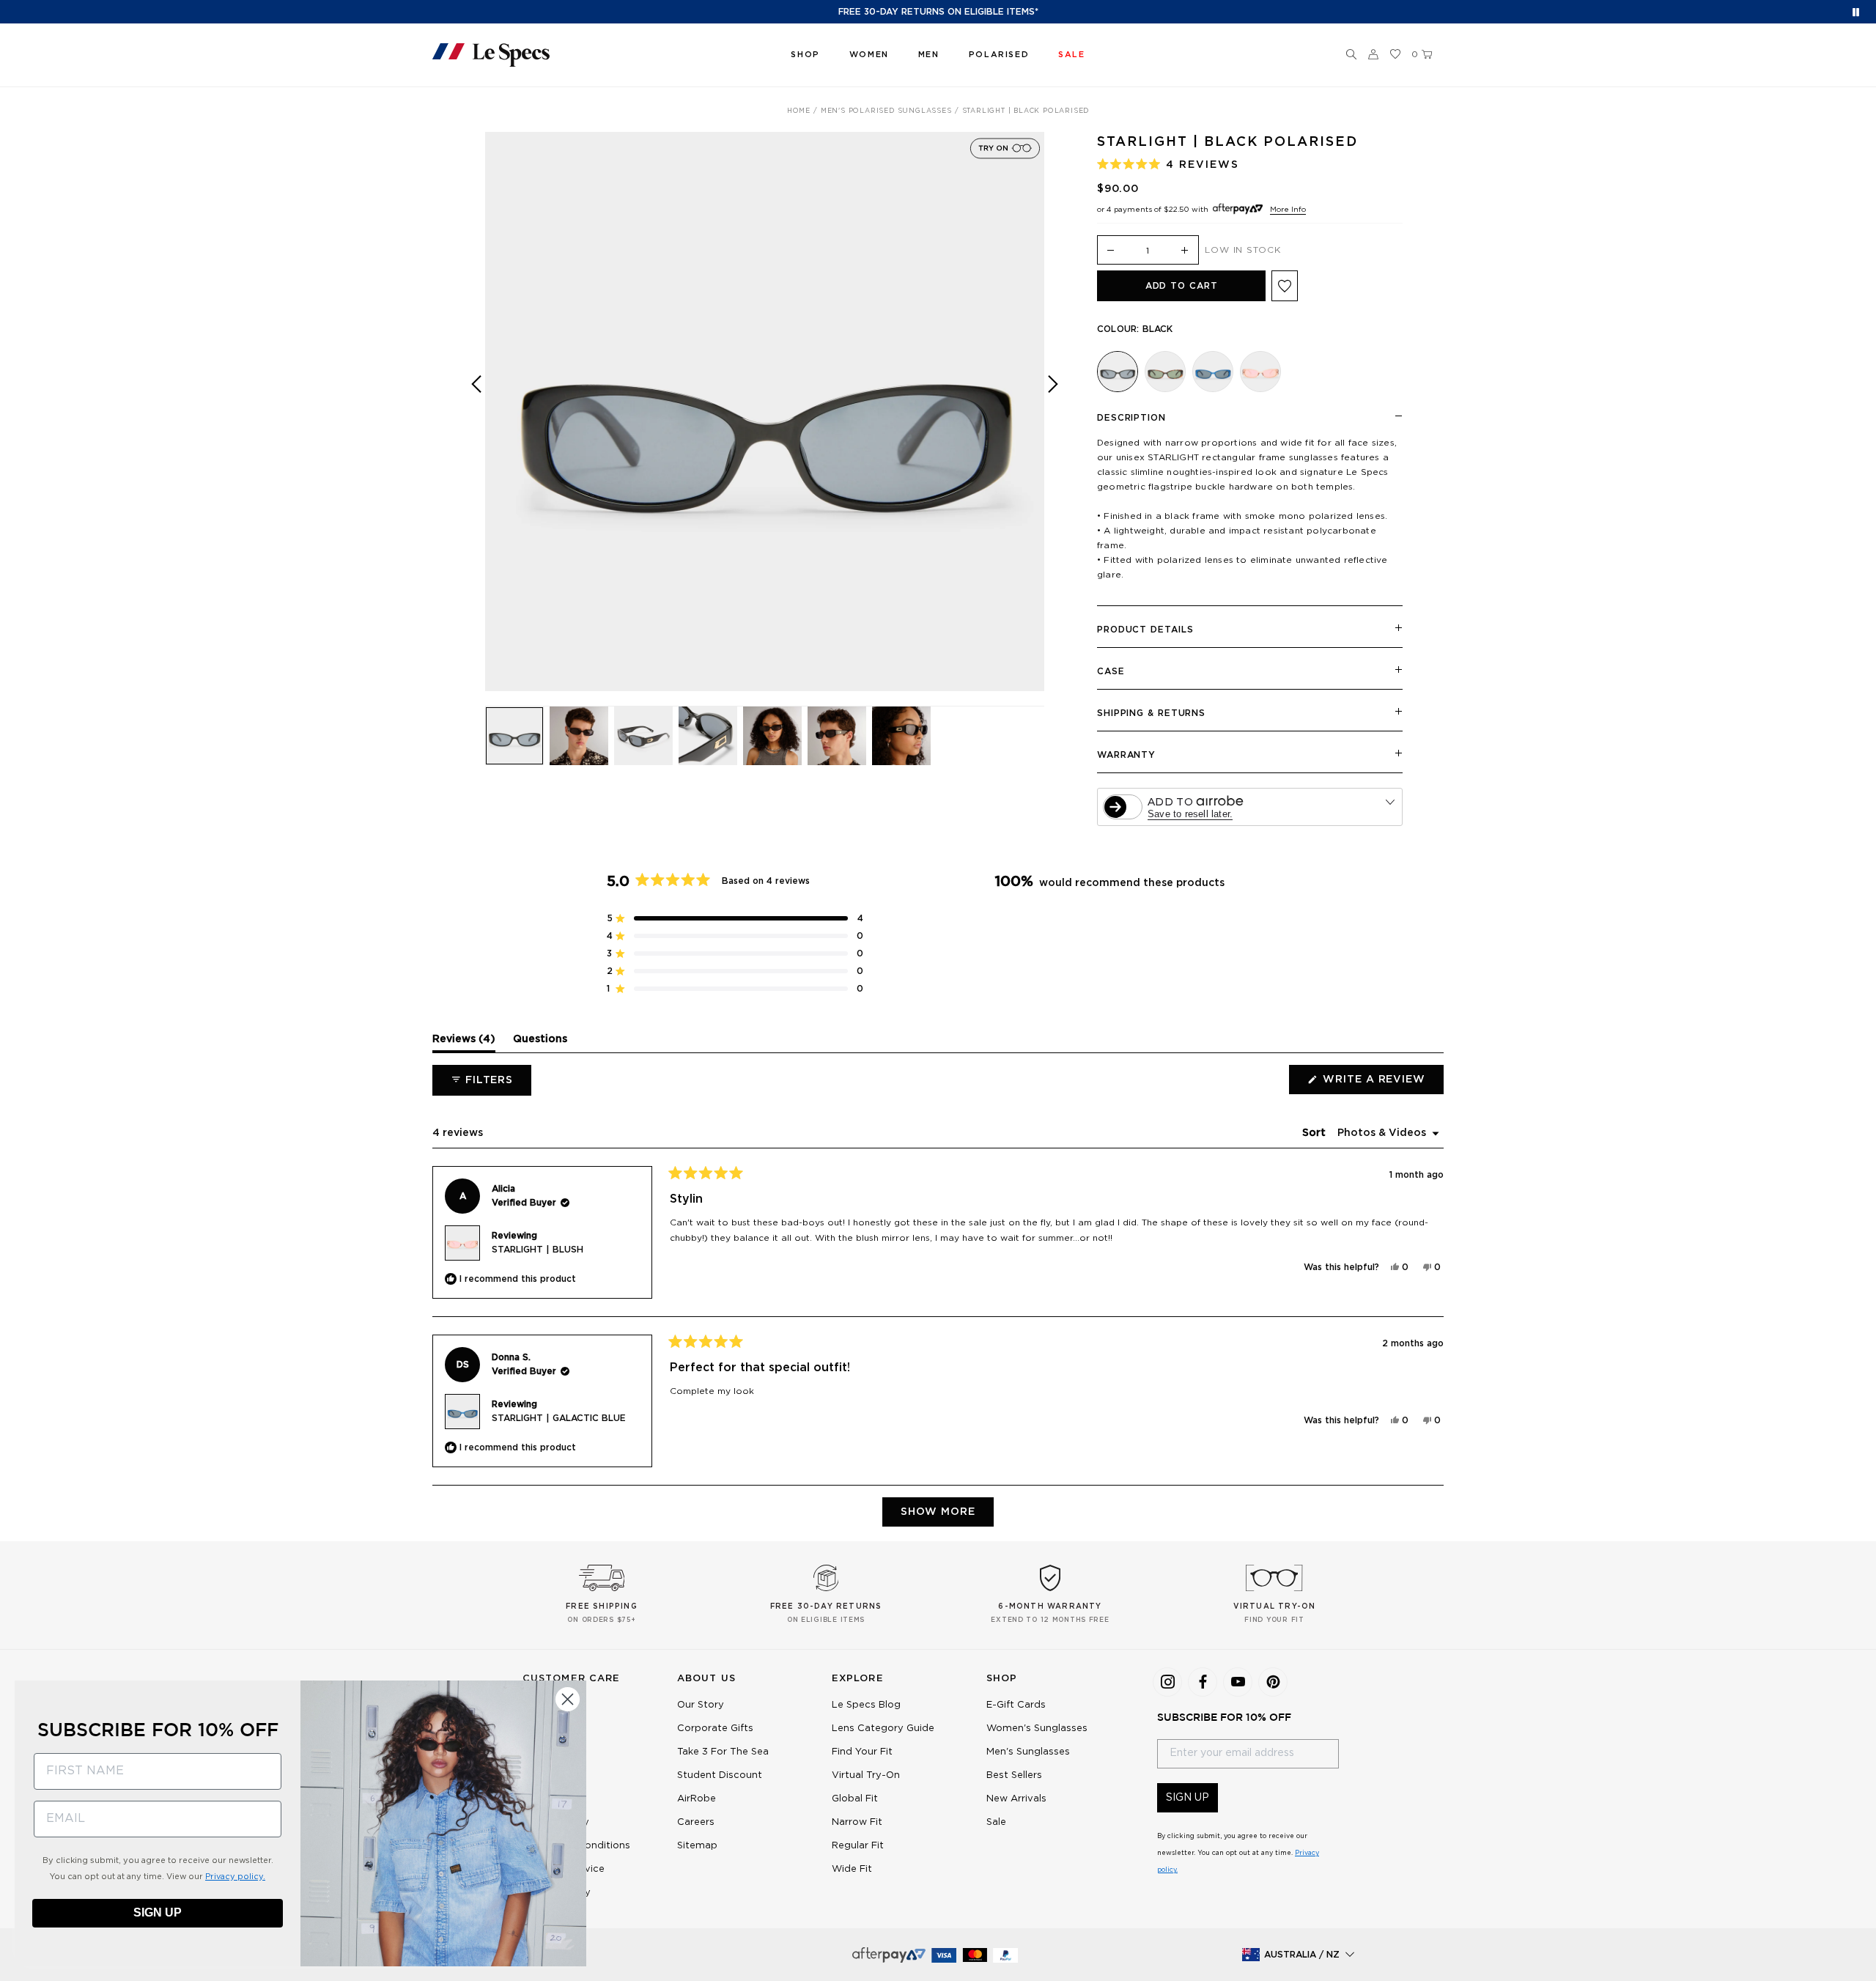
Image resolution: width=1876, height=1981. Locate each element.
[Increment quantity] (1185, 251)
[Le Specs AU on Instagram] (1167, 1682)
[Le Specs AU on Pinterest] (1273, 1682)
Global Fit (855, 1799)
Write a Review (1382, 1084)
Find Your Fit (862, 1752)
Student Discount (720, 1775)
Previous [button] (476, 422)
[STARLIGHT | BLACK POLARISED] (1118, 372)
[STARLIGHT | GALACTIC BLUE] (1213, 372)
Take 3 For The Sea (723, 1752)
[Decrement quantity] (1111, 251)
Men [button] (929, 55)
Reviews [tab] (464, 1043)
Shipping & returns (1151, 713)
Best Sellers (1014, 1775)
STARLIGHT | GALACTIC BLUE (559, 1418)
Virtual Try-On (866, 1775)
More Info (1288, 210)
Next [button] (1053, 422)
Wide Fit (852, 1869)
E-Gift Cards (1016, 1705)
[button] (1351, 55)
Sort (1315, 1133)
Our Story (701, 1705)
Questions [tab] (540, 1043)
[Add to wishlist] (1285, 286)
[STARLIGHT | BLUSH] (1260, 372)
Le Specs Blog (866, 1705)
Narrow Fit (857, 1822)
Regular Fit (858, 1846)
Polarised (999, 55)
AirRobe (697, 1799)
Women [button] (869, 55)
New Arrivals (1016, 1799)
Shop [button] (805, 55)
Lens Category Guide (883, 1729)
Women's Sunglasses (1037, 1729)
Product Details (1145, 630)
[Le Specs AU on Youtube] (1238, 1682)
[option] (765, 412)
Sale (996, 1822)
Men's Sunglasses (1028, 1752)
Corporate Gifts (715, 1729)
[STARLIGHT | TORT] (1165, 372)
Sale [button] (1071, 55)
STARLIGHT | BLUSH (538, 1250)
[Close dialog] (568, 1699)
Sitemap (697, 1846)
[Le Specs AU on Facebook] (1203, 1682)
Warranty (1126, 755)
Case (1111, 671)
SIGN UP (1188, 1798)
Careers (696, 1822)
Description (1131, 418)
